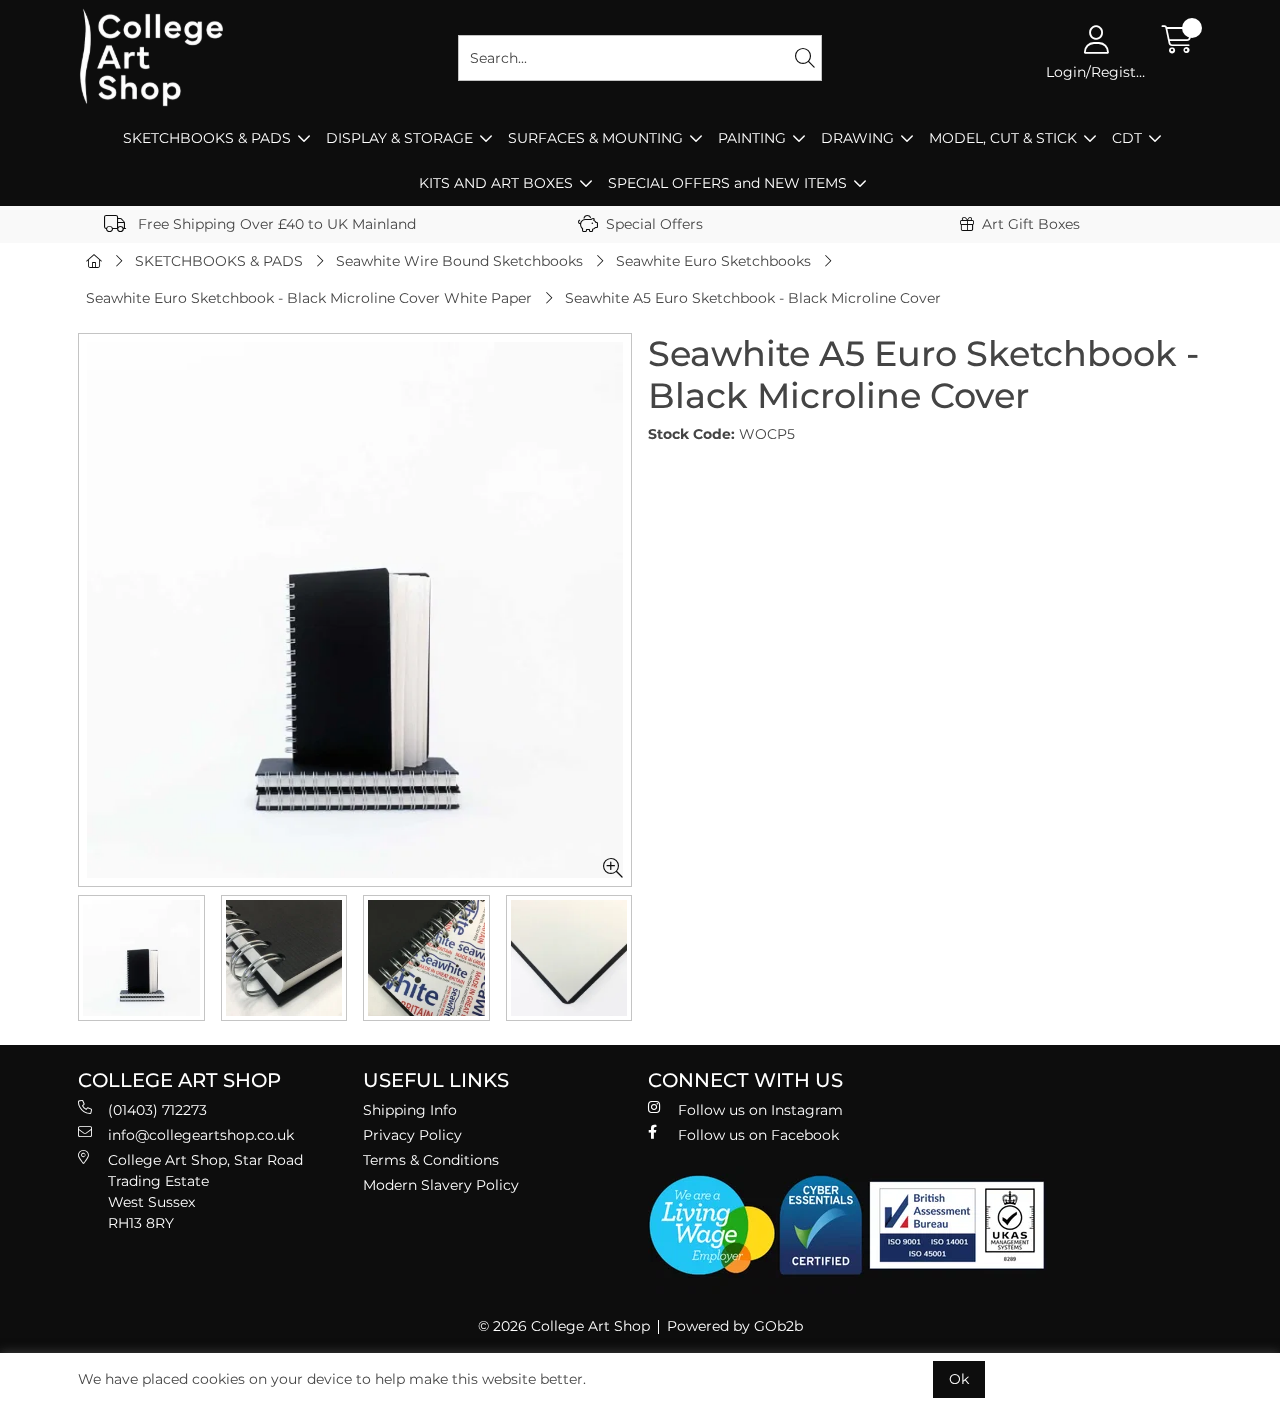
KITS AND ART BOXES (496, 183)
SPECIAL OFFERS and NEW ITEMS (727, 183)
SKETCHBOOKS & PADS (207, 138)
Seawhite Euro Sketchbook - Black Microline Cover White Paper (309, 298)
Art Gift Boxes (1031, 224)
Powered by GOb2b (735, 1326)
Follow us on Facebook (758, 1135)
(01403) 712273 (157, 1110)
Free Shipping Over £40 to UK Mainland (275, 224)
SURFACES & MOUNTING (595, 138)
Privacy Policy (412, 1135)
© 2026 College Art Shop (564, 1326)
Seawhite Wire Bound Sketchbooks (459, 261)
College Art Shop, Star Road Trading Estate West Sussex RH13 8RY (205, 1191)
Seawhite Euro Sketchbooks (713, 261)
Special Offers (654, 224)
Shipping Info (410, 1110)
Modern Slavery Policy (441, 1185)
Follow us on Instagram (760, 1110)
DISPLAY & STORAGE (399, 138)
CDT (1127, 138)
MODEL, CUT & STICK (1003, 138)
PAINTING (752, 138)
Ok (959, 1379)
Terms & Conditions (431, 1160)
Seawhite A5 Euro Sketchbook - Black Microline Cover (753, 298)
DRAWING (857, 138)
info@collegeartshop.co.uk (201, 1135)
